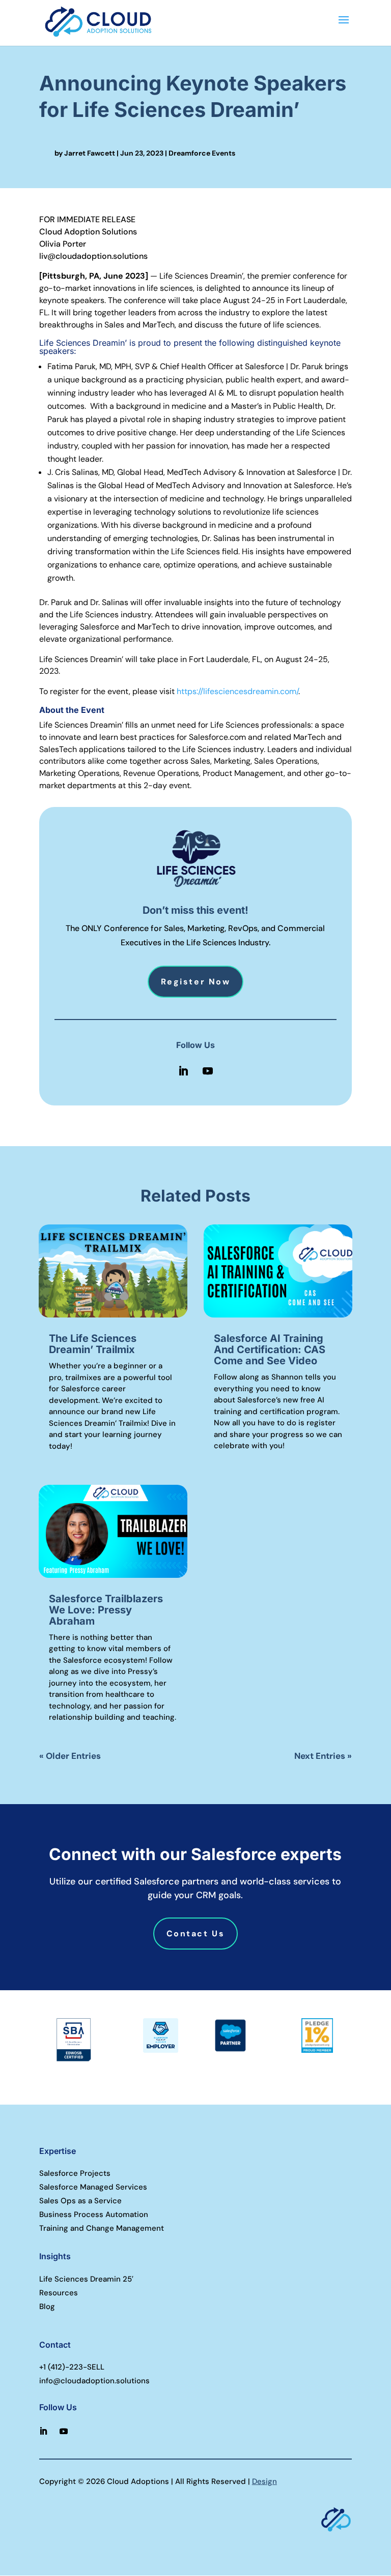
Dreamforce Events (202, 153)
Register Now (196, 982)
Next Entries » (323, 1756)
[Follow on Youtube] (208, 1071)
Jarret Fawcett (90, 153)
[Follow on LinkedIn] (183, 1071)
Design (264, 2481)
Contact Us (196, 1934)
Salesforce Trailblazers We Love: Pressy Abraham (106, 1610)
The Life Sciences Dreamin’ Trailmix (93, 1344)
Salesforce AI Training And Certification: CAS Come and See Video (270, 1350)
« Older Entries (70, 1756)
